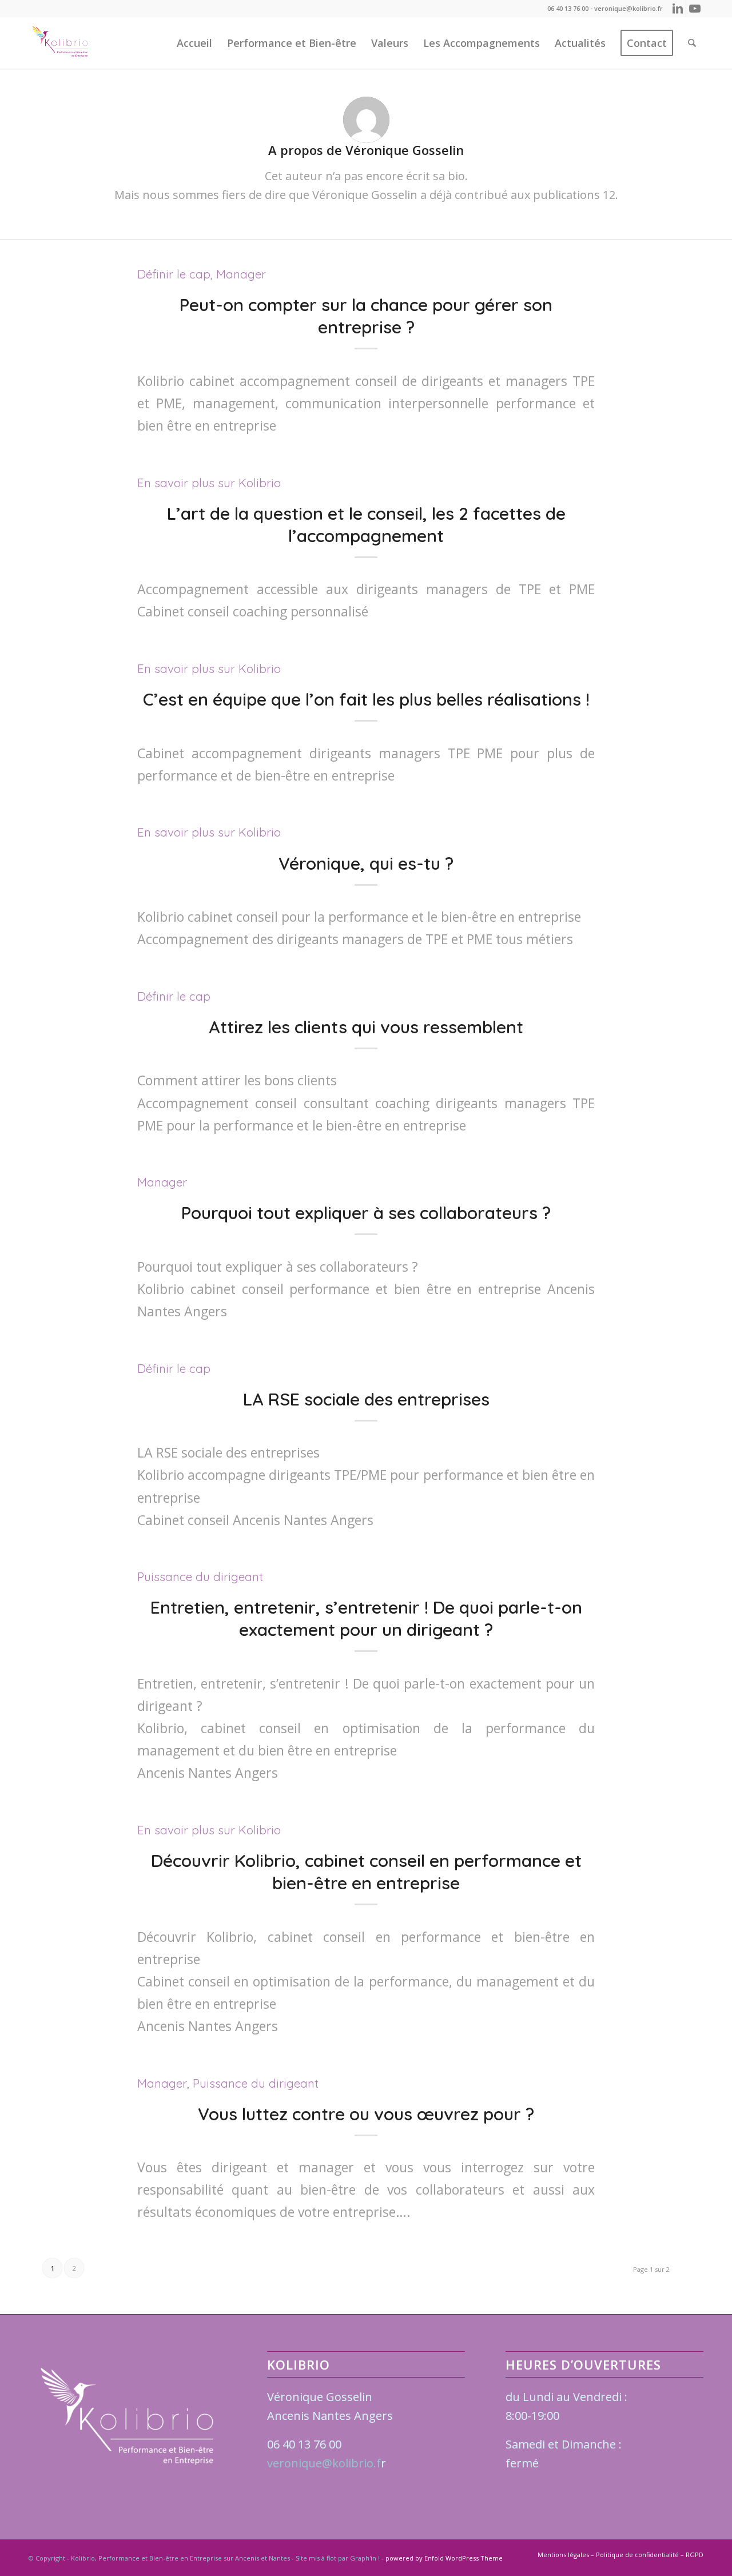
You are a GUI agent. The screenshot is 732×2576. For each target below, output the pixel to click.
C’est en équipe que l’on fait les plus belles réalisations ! (366, 699)
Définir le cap (174, 274)
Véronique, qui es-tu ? (366, 863)
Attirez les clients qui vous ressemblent (366, 1027)
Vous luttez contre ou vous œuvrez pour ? (366, 2114)
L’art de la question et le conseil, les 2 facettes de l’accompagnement (366, 525)
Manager (241, 274)
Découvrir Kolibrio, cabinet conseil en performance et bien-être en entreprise (366, 1872)
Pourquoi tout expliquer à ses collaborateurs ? (366, 1213)
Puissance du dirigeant (200, 1576)
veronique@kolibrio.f (324, 2463)
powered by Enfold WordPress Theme (444, 2558)
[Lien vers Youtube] (695, 9)
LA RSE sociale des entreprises (366, 1399)
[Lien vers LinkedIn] (677, 9)
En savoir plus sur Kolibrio (209, 483)
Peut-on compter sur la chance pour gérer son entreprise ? (366, 316)
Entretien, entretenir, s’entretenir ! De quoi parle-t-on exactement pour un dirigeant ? (366, 1619)
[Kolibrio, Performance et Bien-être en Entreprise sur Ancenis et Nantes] (60, 43)
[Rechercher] (692, 43)
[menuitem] (194, 43)
